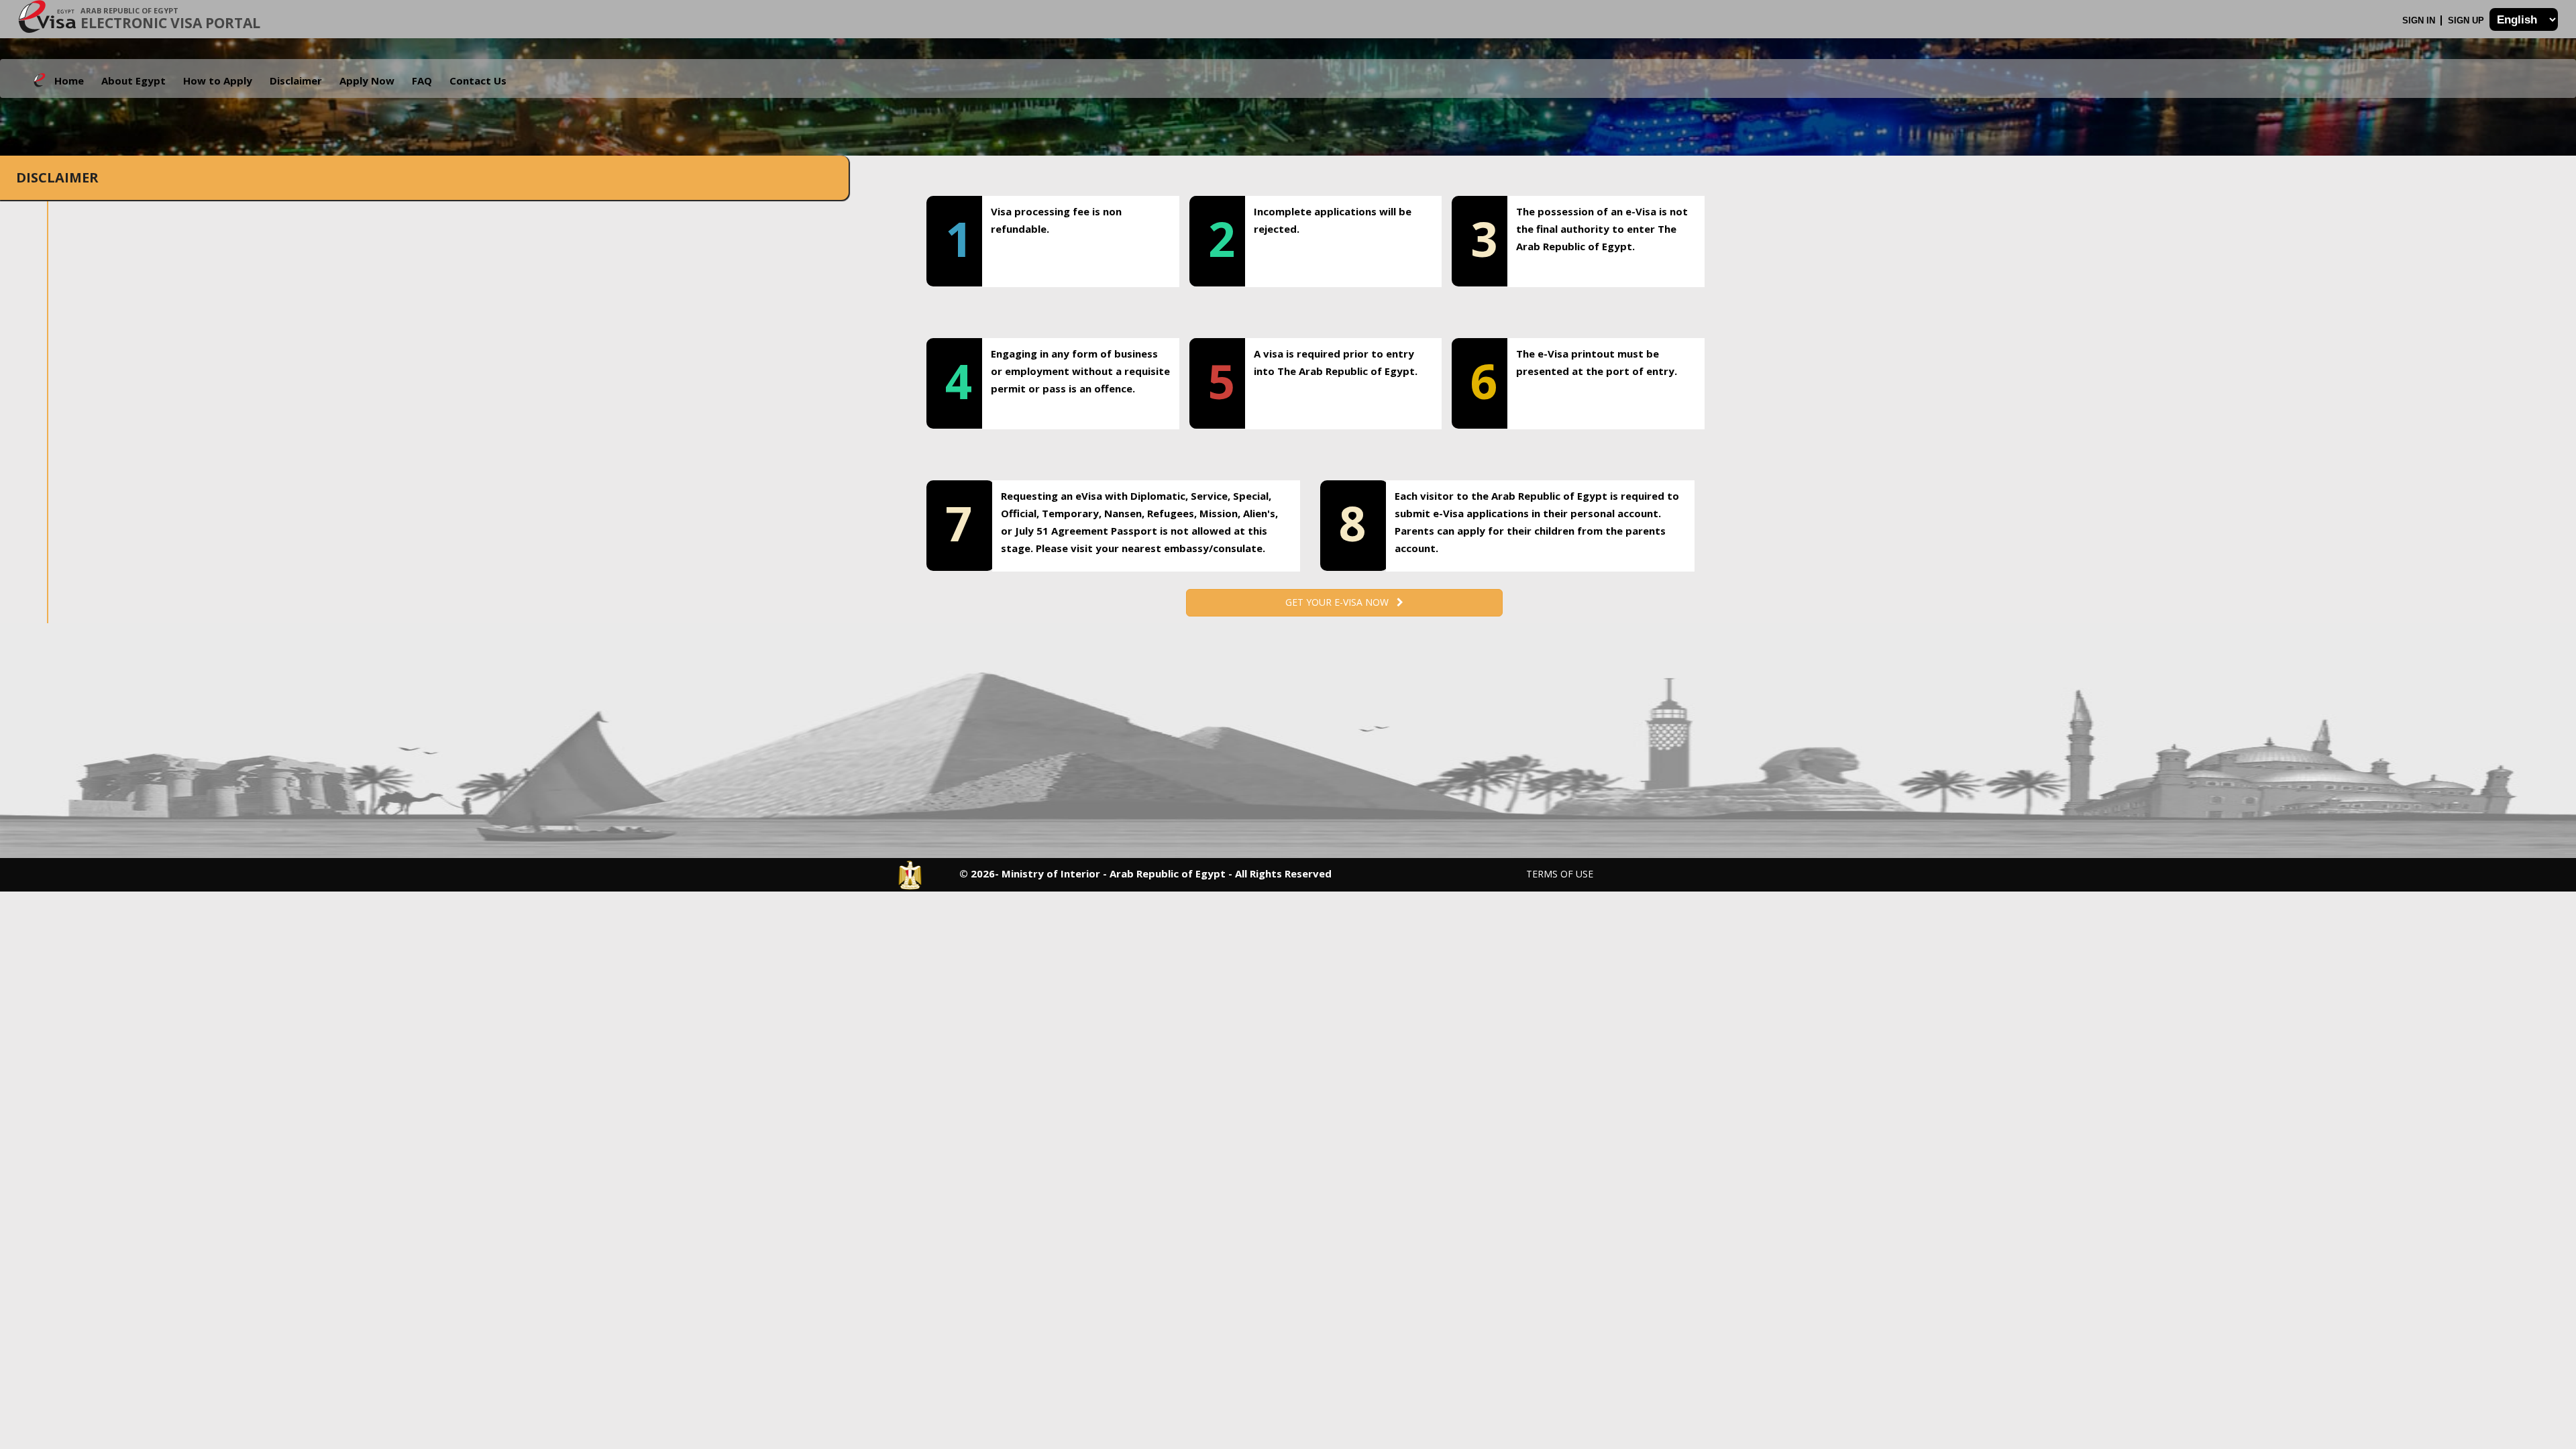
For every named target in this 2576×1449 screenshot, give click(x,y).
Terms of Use (1560, 874)
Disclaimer (296, 80)
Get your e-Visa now (1341, 602)
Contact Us (478, 80)
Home (69, 80)
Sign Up (2467, 20)
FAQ (422, 80)
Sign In (2420, 20)
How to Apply (218, 80)
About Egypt (133, 80)
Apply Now (367, 80)
